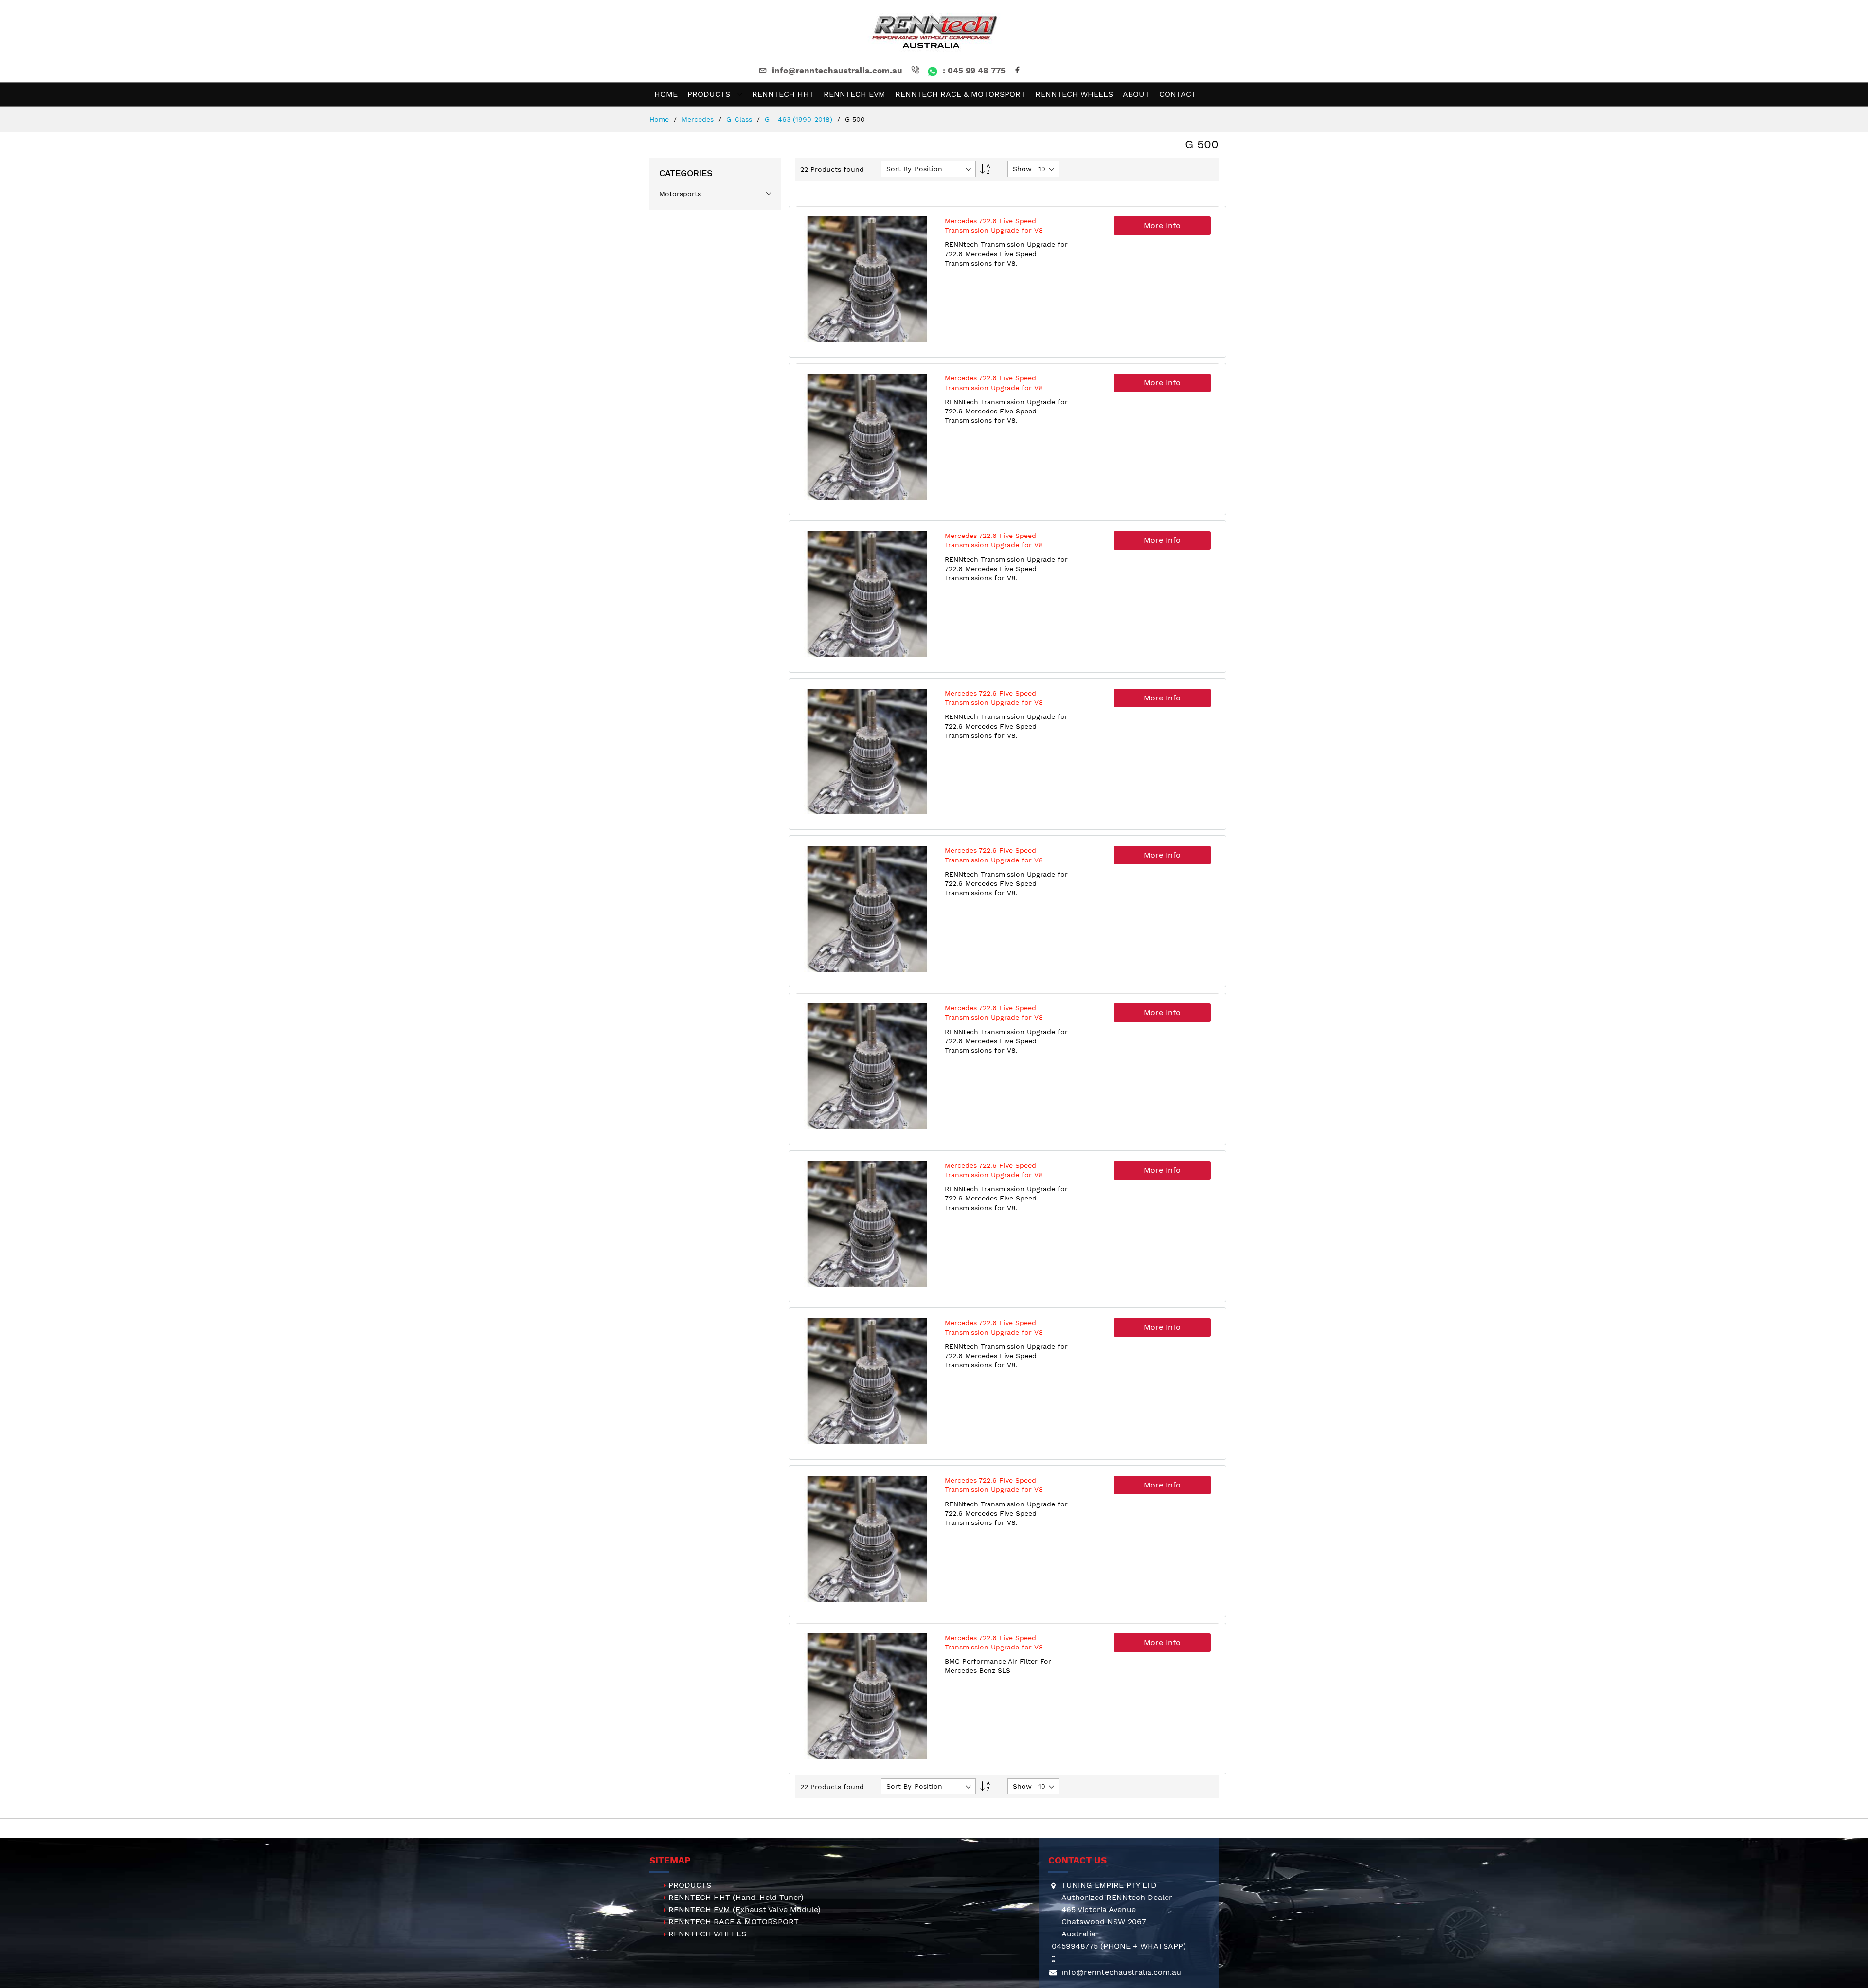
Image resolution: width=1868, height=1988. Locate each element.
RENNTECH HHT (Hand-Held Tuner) (736, 1897)
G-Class (740, 119)
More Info (1162, 225)
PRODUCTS (690, 1885)
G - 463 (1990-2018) (800, 119)
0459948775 (1075, 1946)
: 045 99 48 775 (973, 71)
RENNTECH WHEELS (707, 1934)
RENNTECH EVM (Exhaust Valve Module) (745, 1909)
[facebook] (1019, 71)
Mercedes (699, 119)
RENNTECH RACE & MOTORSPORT (734, 1922)
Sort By (899, 169)
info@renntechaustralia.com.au (837, 71)
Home (660, 119)
